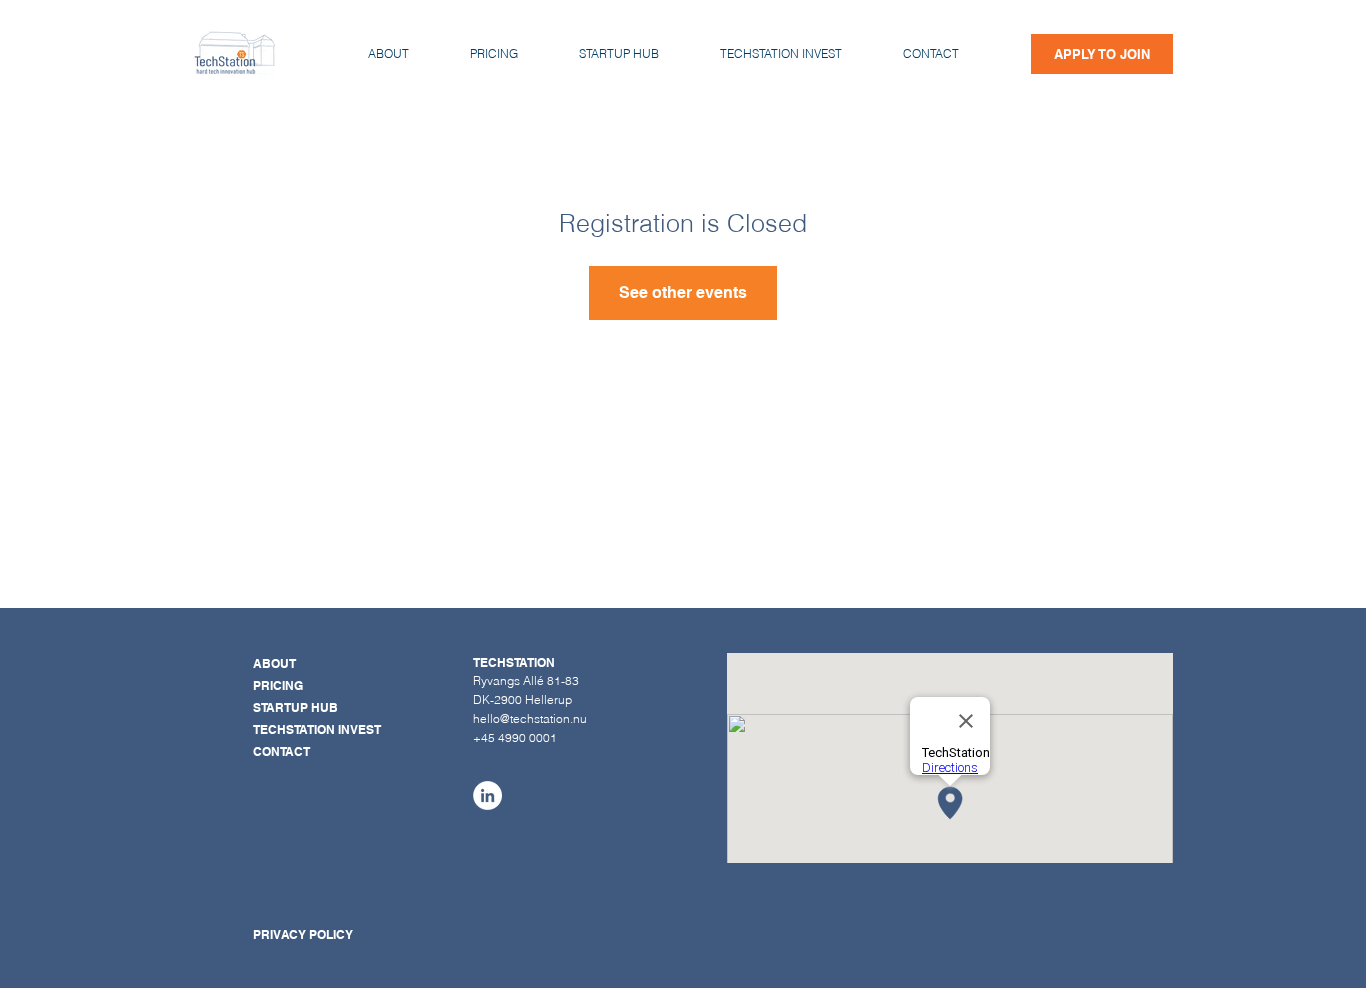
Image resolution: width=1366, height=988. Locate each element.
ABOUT (274, 663)
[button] (930, 54)
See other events (683, 292)
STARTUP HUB (295, 707)
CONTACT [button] (281, 751)
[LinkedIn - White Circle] (487, 795)
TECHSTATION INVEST (317, 729)
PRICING (278, 685)
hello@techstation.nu (530, 718)
